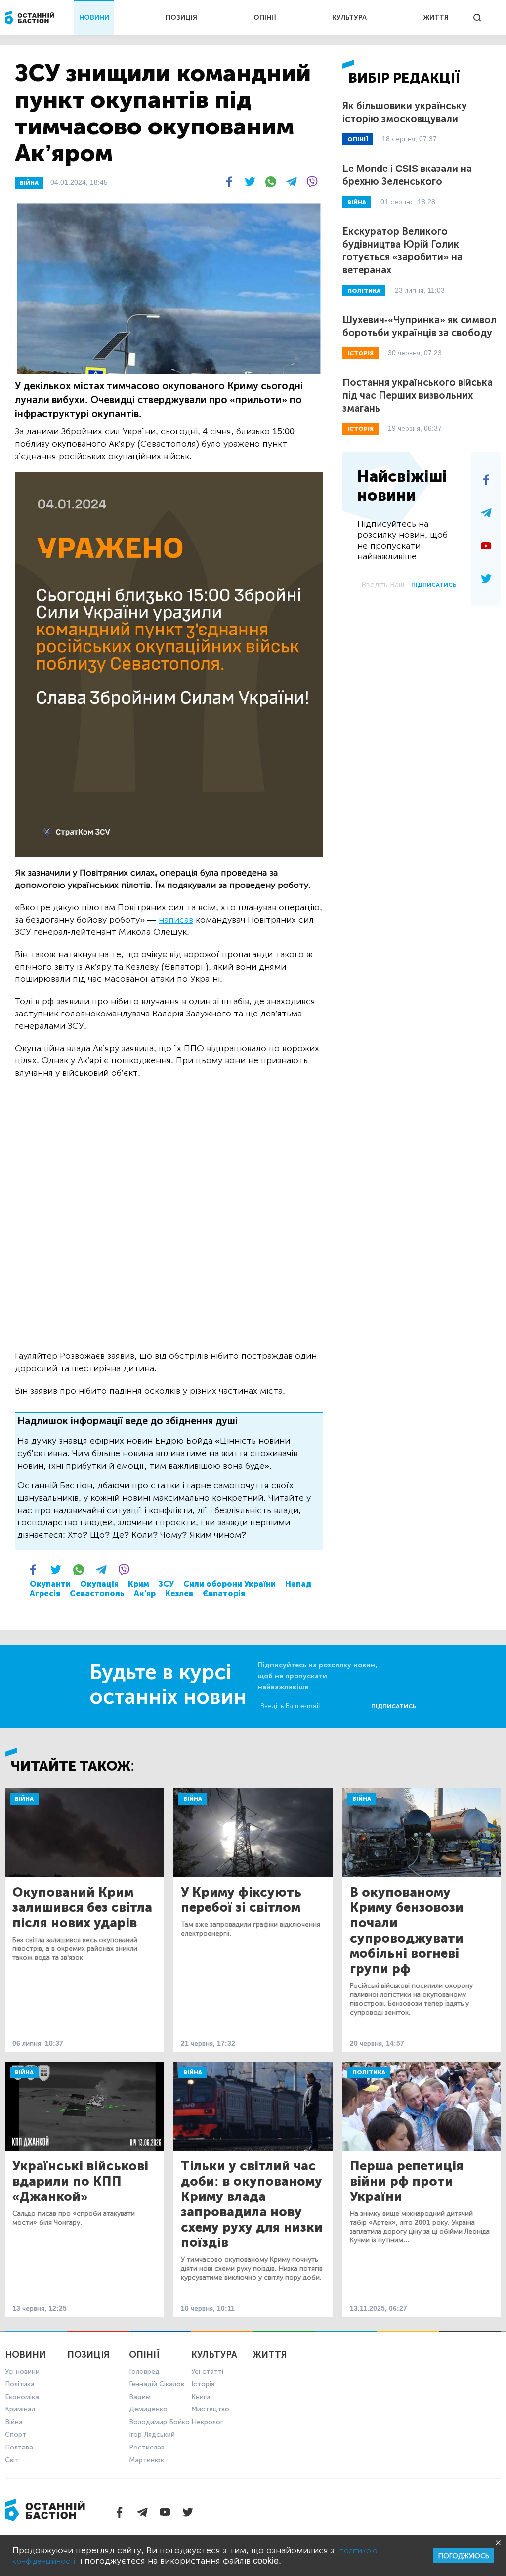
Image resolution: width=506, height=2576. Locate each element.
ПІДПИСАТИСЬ (434, 585)
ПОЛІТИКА (364, 291)
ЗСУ (166, 1584)
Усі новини (22, 2372)
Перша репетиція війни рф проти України (407, 2181)
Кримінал (20, 2409)
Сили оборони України (230, 1584)
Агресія (45, 1593)
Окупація (99, 1584)
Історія (203, 2384)
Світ (12, 2460)
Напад (298, 1584)
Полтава (19, 2447)
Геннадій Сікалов (157, 2384)
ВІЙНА (29, 183)
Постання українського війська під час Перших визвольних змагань (418, 395)
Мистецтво (210, 2409)
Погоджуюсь (464, 2556)
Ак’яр (145, 1593)
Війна (24, 1799)
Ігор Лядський (152, 2434)
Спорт (16, 2434)
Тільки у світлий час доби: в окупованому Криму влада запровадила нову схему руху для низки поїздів (252, 2204)
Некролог (207, 2422)
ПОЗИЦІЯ (181, 18)
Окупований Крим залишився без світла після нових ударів (82, 1908)
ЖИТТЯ (436, 18)
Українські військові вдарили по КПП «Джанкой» (80, 2181)
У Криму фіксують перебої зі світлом (241, 1900)
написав (176, 920)
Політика (369, 2072)
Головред (144, 2372)
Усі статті (207, 2372)
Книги (201, 2397)
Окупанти (50, 1584)
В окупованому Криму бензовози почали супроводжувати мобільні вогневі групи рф (407, 1931)
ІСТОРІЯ (360, 353)
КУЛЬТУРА (349, 18)
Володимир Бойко (159, 2422)
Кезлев (179, 1593)
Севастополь (97, 1593)
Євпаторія (224, 1593)
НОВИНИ (94, 18)
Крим (139, 1584)
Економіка (22, 2397)
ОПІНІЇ (265, 18)
